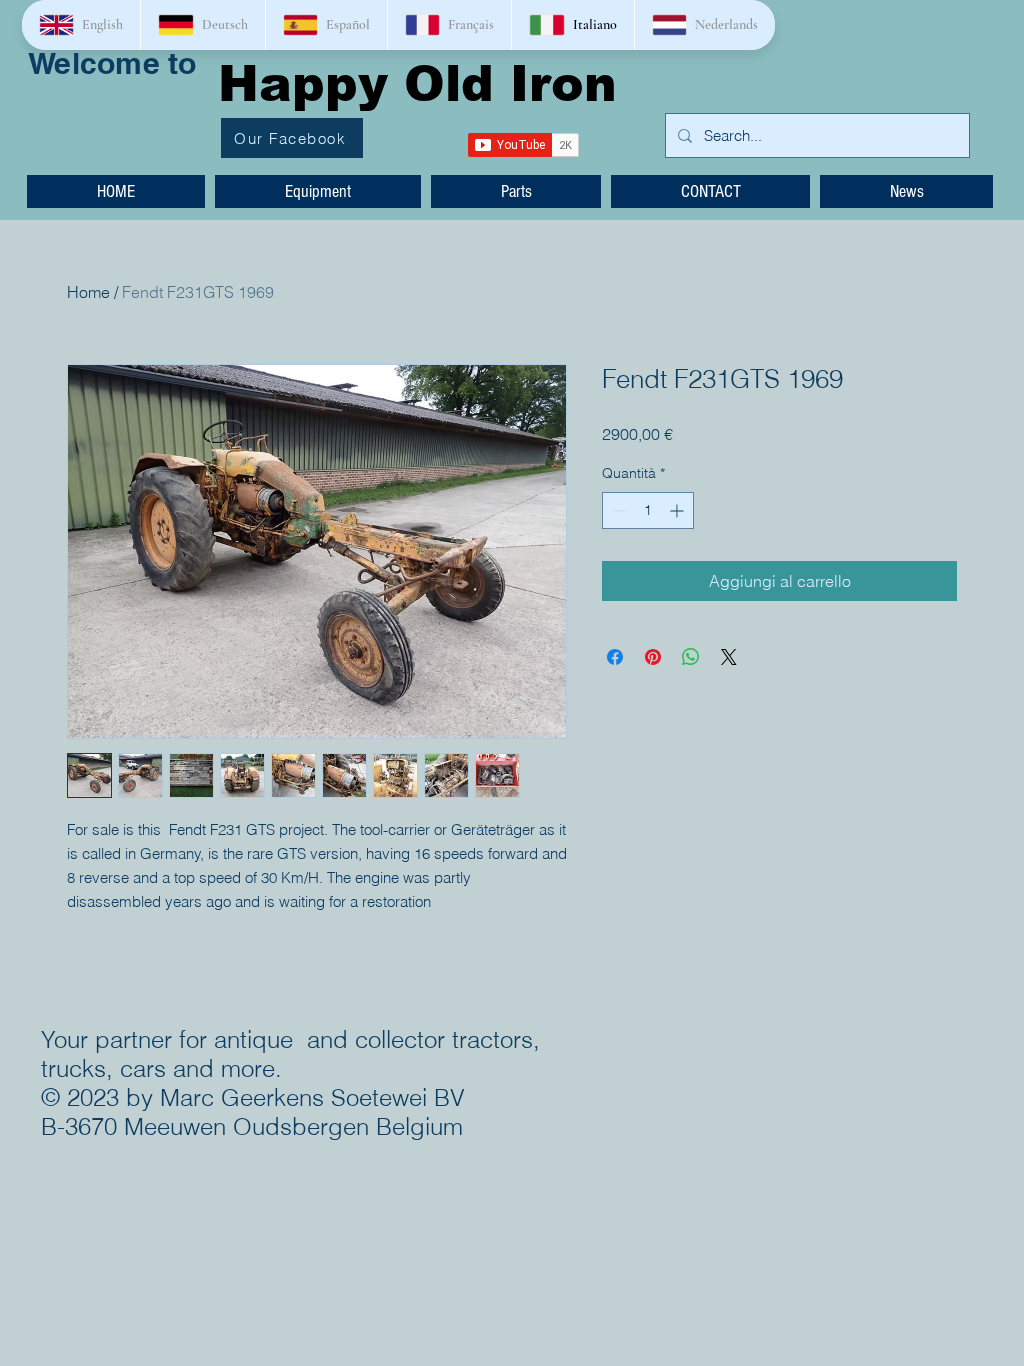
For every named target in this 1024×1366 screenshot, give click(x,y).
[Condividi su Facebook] (615, 657)
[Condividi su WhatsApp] (691, 657)
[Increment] (678, 510)
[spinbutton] (648, 510)
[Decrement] (617, 510)
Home (88, 292)
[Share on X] (729, 657)
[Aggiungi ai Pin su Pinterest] (653, 657)
